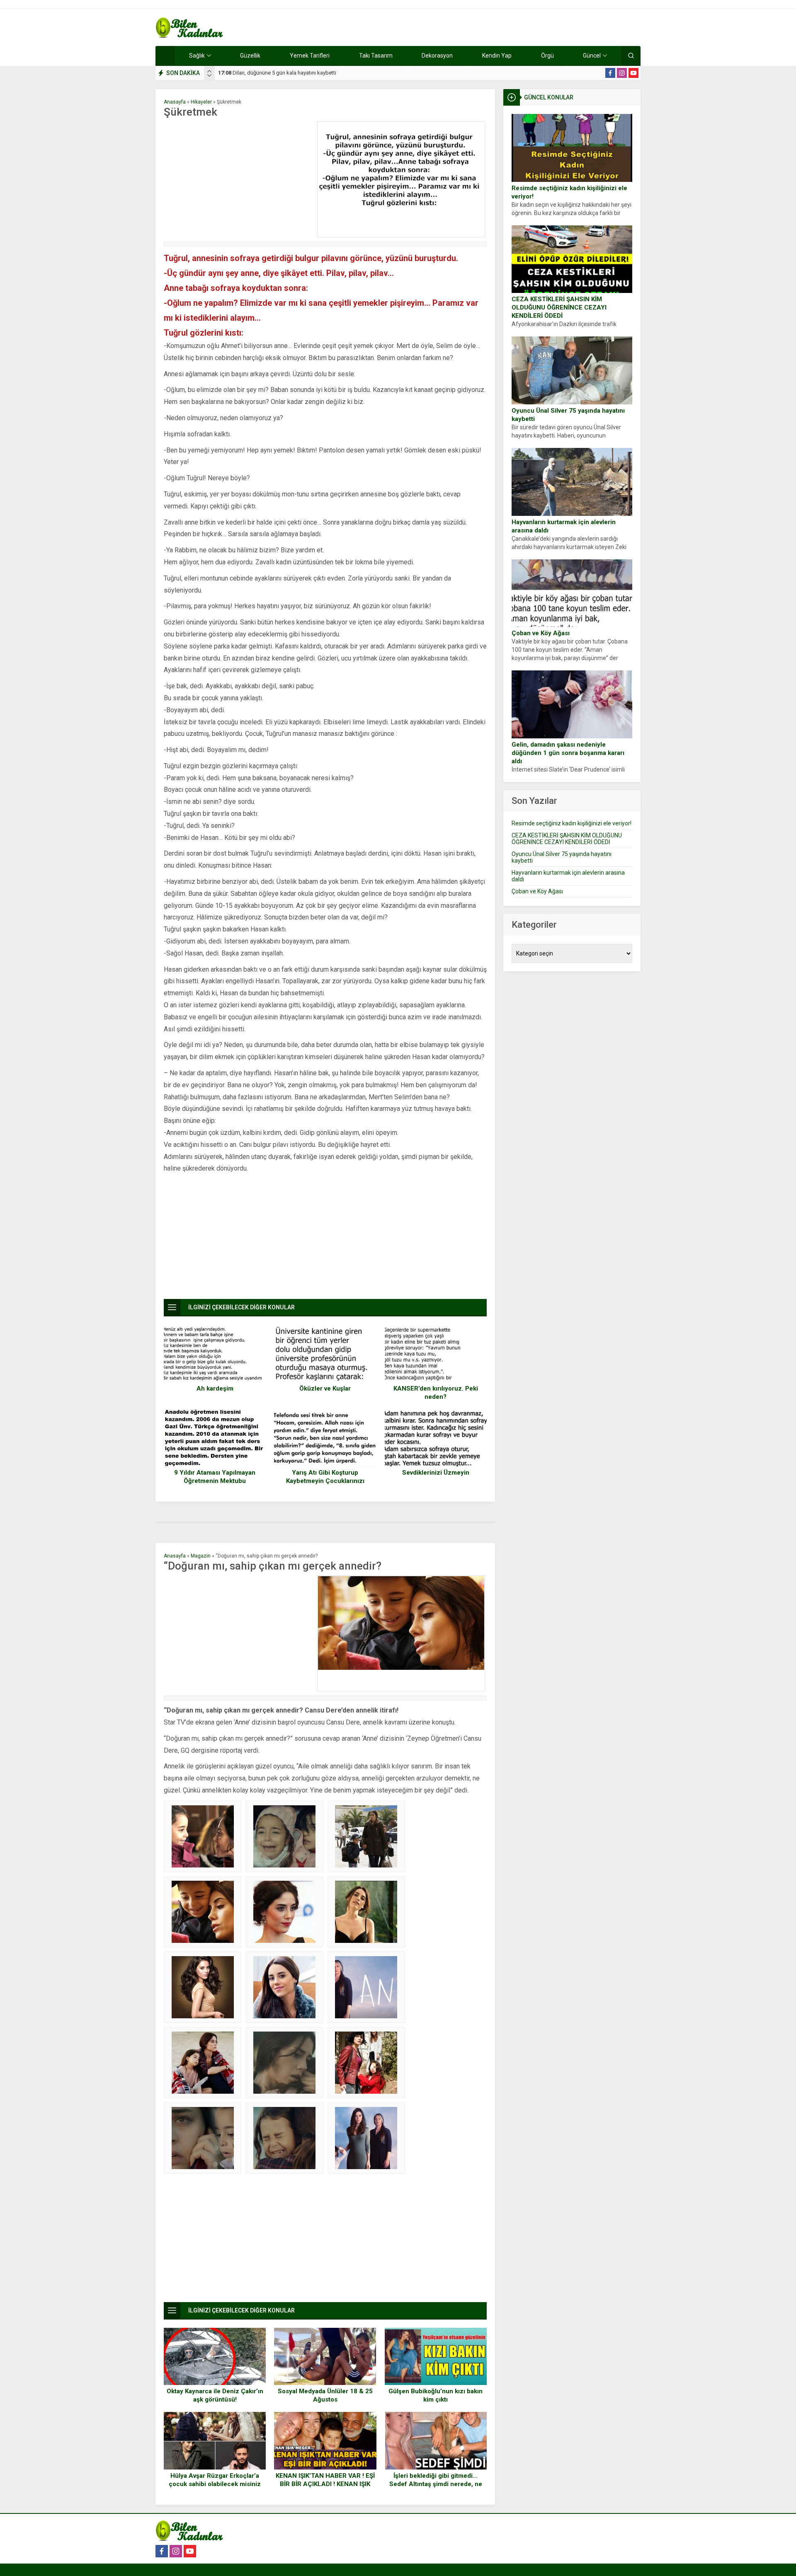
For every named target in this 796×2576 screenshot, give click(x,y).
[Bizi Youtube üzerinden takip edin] (633, 73)
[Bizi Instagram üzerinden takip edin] (622, 73)
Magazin (201, 1556)
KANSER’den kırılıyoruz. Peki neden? (436, 1393)
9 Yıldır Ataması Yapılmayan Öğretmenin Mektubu (215, 1477)
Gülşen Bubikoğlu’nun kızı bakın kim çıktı (436, 2395)
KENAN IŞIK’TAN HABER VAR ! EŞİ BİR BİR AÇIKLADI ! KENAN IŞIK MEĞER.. (325, 2484)
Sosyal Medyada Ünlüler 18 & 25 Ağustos (325, 2395)
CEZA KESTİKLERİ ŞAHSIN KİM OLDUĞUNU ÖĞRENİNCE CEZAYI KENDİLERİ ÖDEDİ (559, 307)
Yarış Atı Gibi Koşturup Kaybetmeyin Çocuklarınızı (325, 1477)
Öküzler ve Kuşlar (325, 1388)
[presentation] (209, 71)
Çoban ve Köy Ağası (541, 633)
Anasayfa (175, 102)
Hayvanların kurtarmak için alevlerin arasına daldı (564, 526)
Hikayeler (201, 102)
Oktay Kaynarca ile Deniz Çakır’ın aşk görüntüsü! (215, 2395)
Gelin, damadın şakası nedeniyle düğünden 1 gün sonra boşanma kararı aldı (568, 753)
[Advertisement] (238, 179)
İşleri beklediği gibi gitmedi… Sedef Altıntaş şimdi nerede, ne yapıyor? (436, 2484)
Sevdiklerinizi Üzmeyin (436, 1473)
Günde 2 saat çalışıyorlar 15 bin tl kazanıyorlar (280, 73)
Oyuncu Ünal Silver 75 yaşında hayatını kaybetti (568, 415)
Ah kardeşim (215, 1388)
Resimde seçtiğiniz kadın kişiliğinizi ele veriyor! (569, 192)
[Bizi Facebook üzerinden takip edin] (610, 73)
